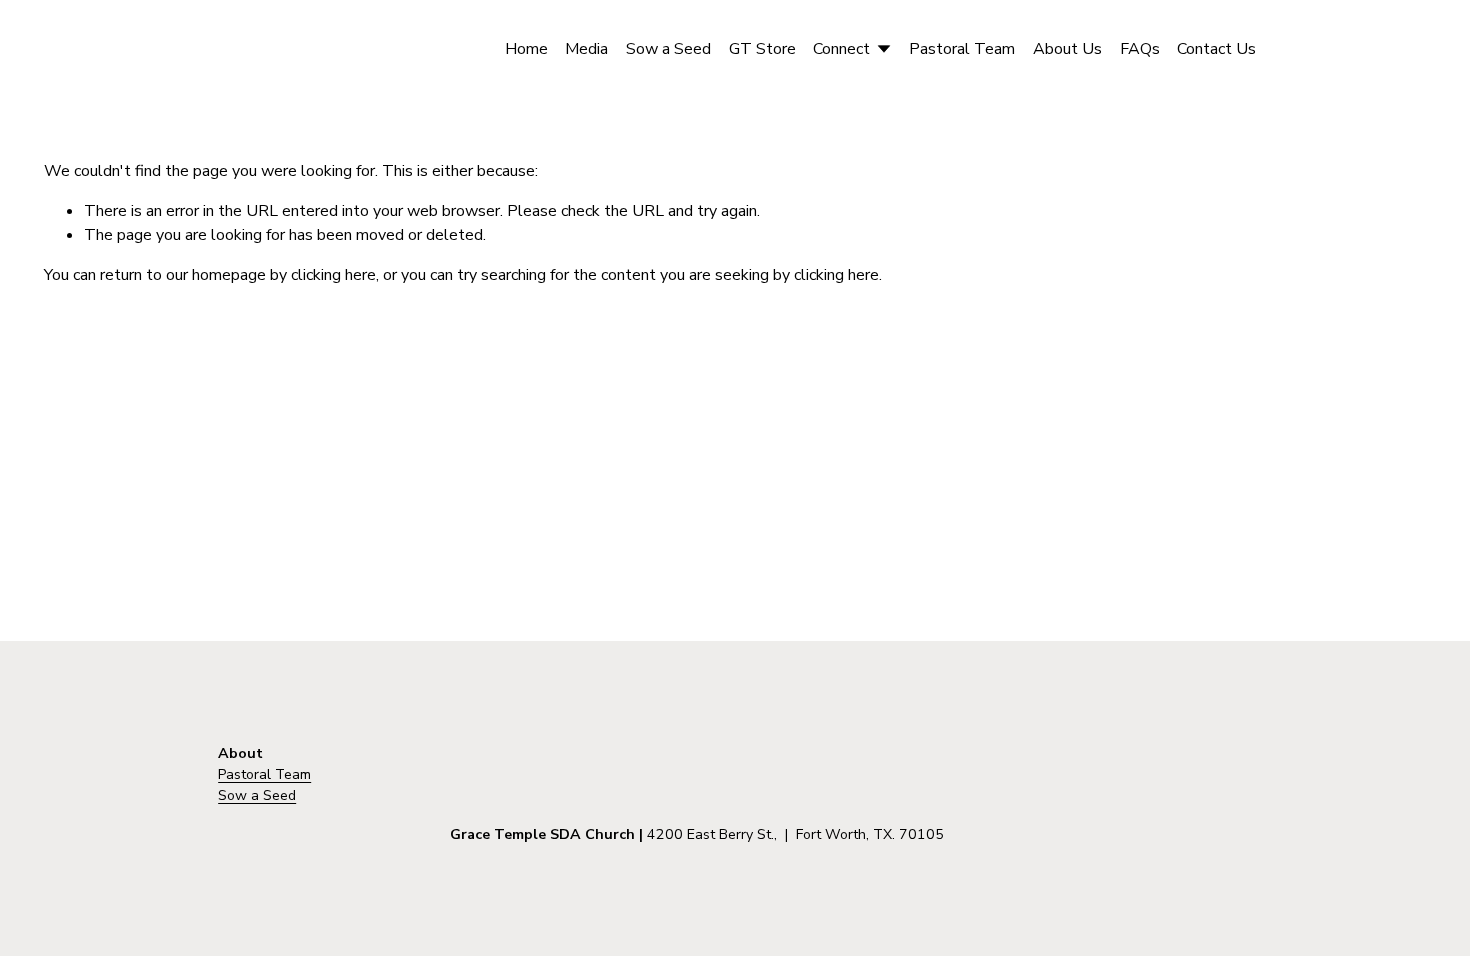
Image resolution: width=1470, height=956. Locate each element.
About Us (1067, 49)
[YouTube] (1378, 49)
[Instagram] (1341, 49)
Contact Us (1216, 49)
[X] (1416, 49)
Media (586, 49)
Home (526, 49)
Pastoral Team (962, 49)
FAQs (1140, 49)
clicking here (333, 275)
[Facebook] (1303, 49)
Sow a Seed (668, 49)
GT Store (762, 49)
